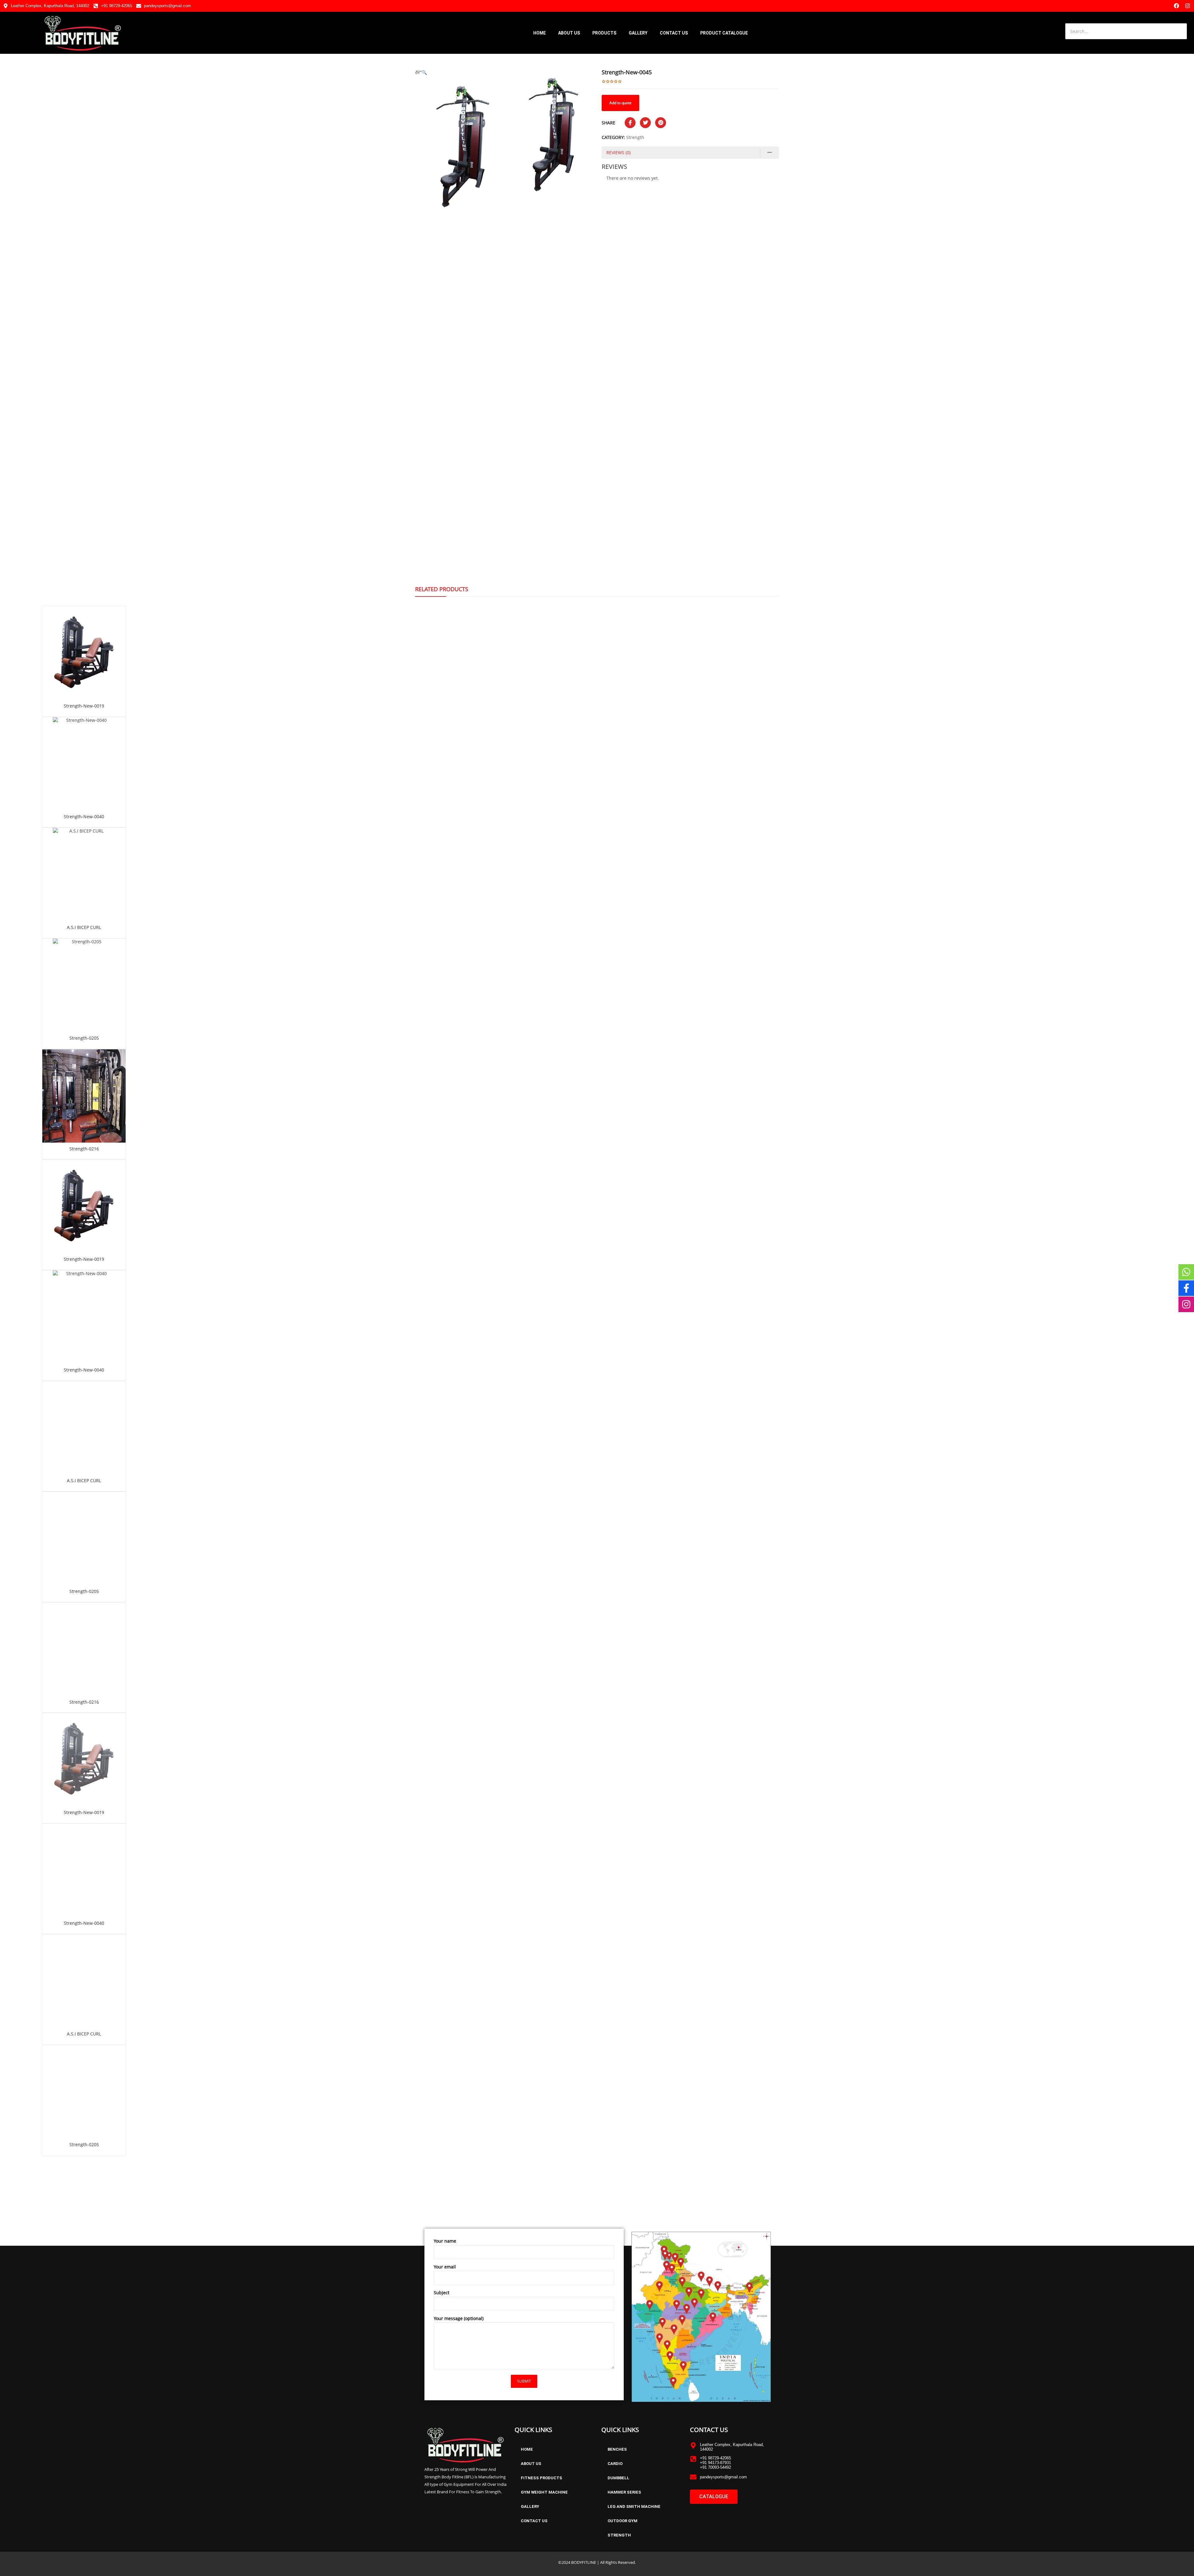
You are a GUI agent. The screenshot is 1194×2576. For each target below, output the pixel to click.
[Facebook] (1176, 6)
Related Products (442, 589)
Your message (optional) (459, 2318)
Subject (442, 2293)
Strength (635, 137)
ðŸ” (418, 72)
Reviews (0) (618, 153)
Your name (445, 2241)
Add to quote (620, 103)
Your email (445, 2267)
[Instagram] (1188, 6)
